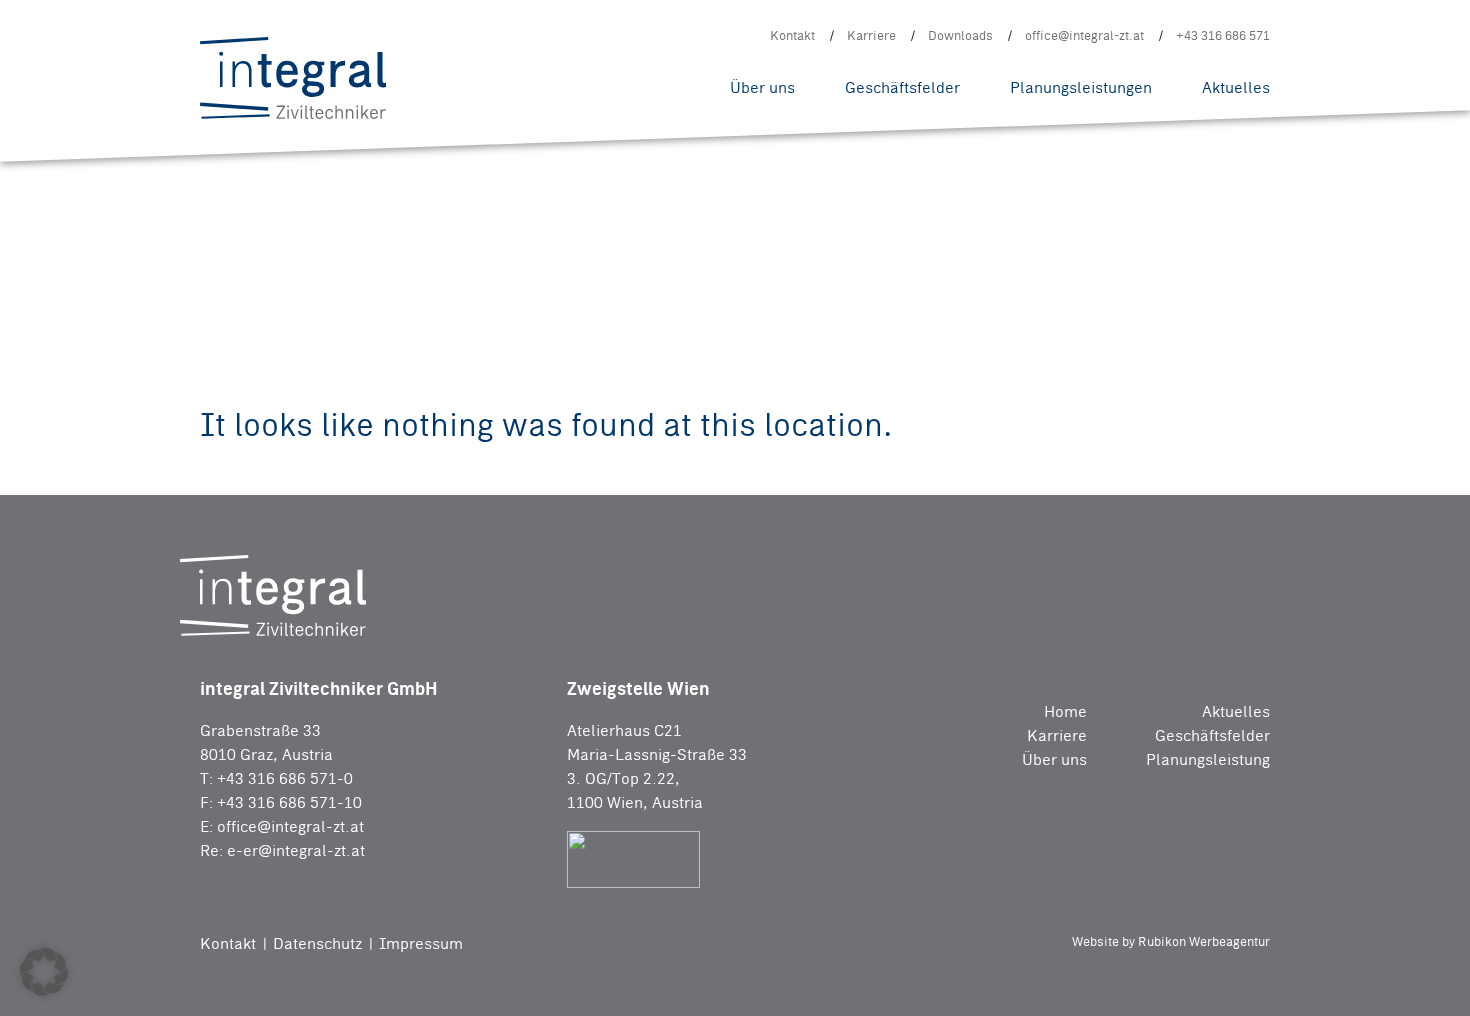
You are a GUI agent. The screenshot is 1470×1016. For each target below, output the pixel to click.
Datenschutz (319, 943)
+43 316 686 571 (1223, 35)
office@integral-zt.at (1084, 35)
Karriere (871, 35)
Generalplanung (451, 47)
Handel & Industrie (461, 47)
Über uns (762, 87)
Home (1065, 711)
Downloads (960, 35)
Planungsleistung (1208, 759)
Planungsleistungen (1081, 87)
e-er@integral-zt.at (296, 850)
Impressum (420, 943)
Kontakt (792, 35)
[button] (44, 972)
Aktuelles (1236, 87)
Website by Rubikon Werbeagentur (1171, 941)
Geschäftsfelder (902, 87)
